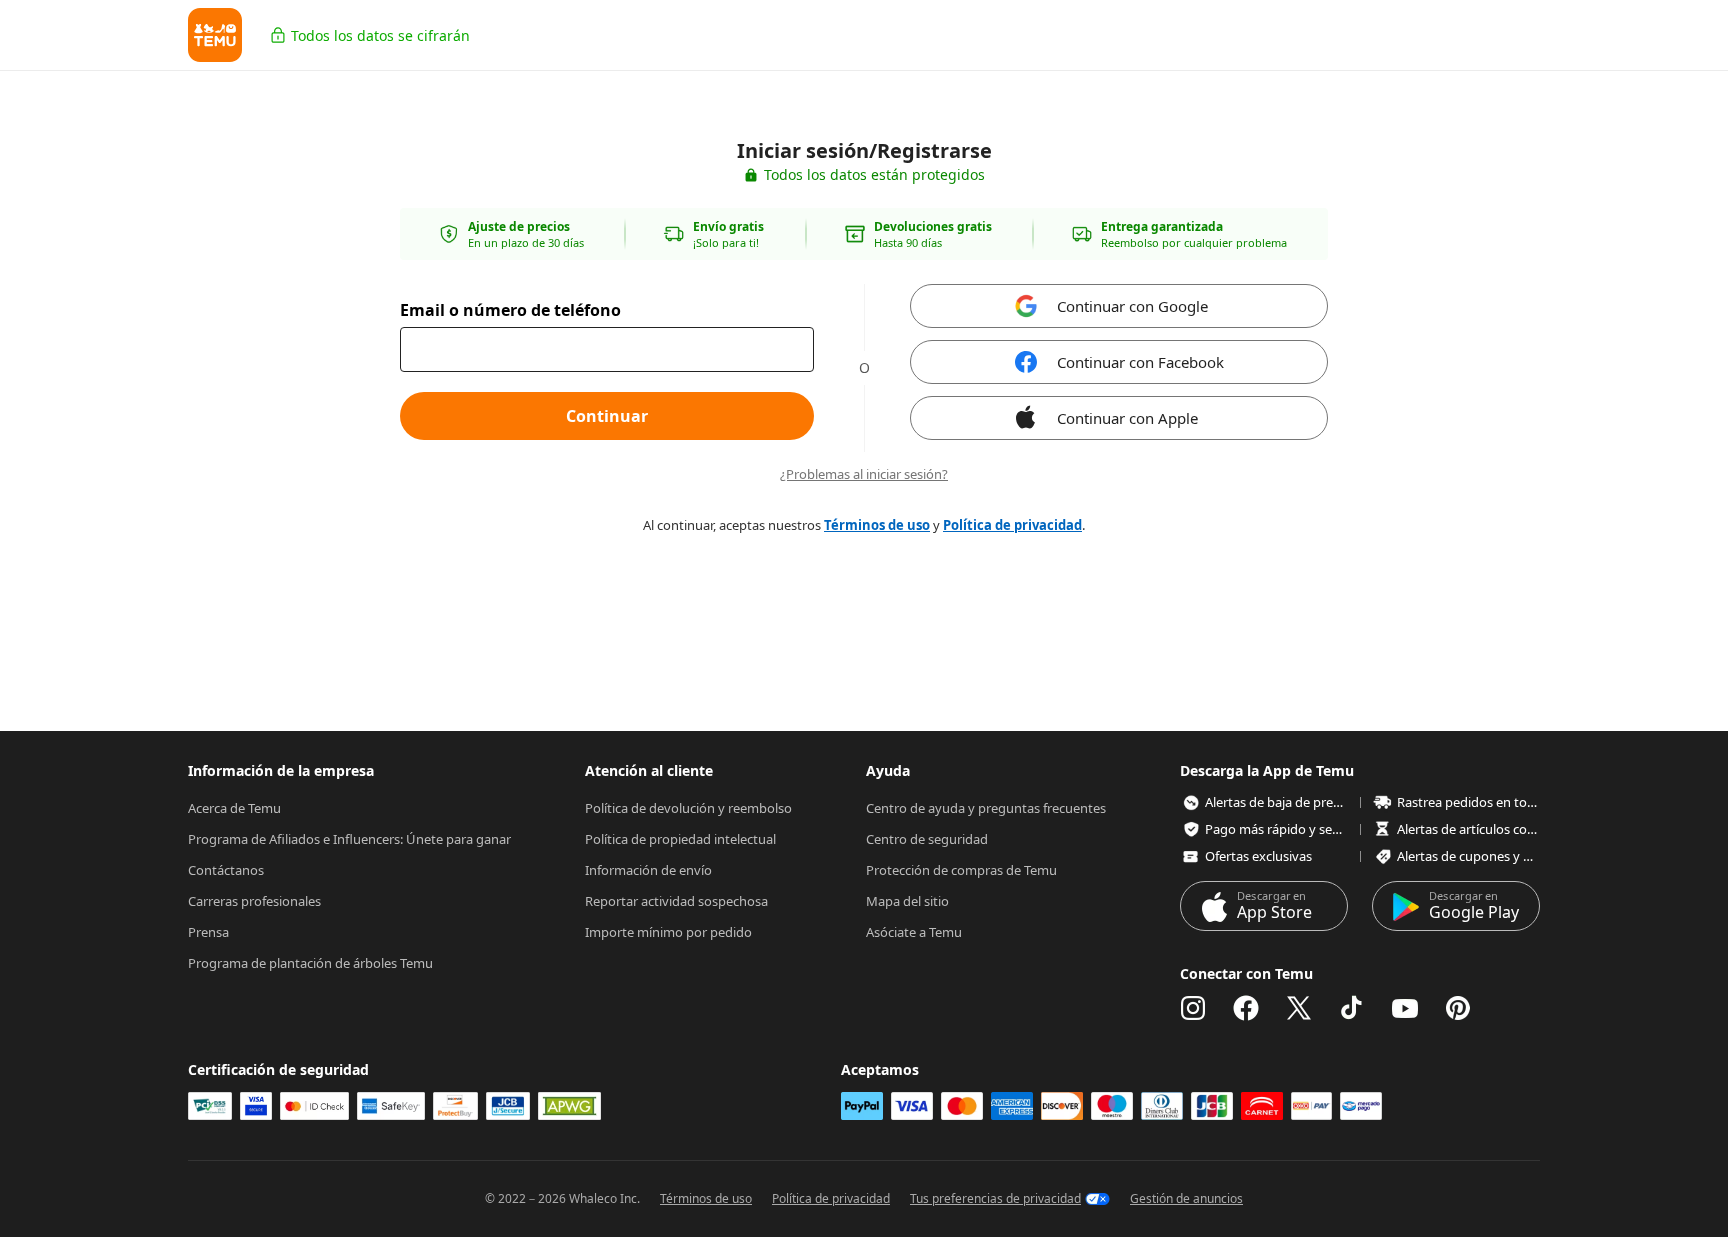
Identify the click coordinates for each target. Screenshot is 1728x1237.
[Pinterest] (1458, 1008)
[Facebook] (1246, 1008)
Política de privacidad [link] (1012, 525)
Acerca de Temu (234, 808)
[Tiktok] (1352, 1008)
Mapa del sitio (907, 901)
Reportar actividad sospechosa (676, 901)
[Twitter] (1299, 1008)
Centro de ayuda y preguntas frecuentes (986, 808)
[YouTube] (1405, 1008)
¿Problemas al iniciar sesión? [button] (864, 474)
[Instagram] (1193, 1008)
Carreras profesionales (254, 901)
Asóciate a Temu (914, 932)
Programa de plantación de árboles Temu (310, 963)
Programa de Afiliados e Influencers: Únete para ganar (349, 839)
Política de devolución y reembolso (688, 808)
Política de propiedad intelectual (680, 839)
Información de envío (648, 870)
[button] (215, 35)
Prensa (208, 932)
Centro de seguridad (927, 839)
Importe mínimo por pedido (668, 932)
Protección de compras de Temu (961, 870)
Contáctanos (226, 870)
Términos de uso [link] (877, 525)
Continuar (607, 416)
